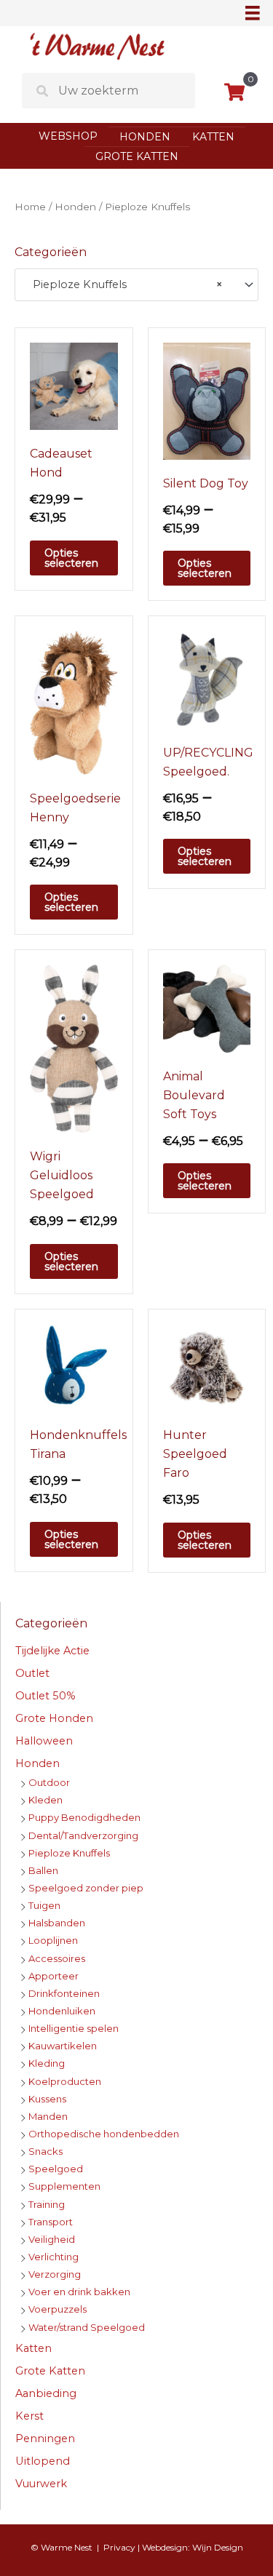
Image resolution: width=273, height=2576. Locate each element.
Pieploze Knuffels (69, 1853)
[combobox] (136, 285)
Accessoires (57, 1958)
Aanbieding (46, 2393)
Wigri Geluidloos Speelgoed (62, 1175)
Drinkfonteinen (64, 1993)
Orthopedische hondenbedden (104, 2134)
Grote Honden (54, 1718)
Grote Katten (137, 156)
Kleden (45, 1800)
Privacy (119, 2547)
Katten (213, 137)
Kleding (47, 2063)
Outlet (32, 1673)
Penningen (45, 2439)
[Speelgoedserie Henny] (74, 702)
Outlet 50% (45, 1696)
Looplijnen (53, 1940)
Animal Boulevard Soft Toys (194, 1095)
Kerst (29, 2416)
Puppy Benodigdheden (84, 1817)
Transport (51, 2222)
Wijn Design (218, 2547)
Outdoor (49, 1782)
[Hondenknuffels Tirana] (74, 1367)
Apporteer (54, 1976)
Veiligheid (52, 2239)
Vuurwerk (41, 2484)
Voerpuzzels (58, 2309)
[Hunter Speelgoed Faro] (207, 1367)
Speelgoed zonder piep (86, 1888)
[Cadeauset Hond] (74, 386)
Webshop (68, 136)
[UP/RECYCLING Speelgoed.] (207, 679)
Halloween (44, 1741)
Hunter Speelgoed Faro (195, 1454)
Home (30, 207)
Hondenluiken (62, 2011)
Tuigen (44, 1905)
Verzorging (55, 2274)
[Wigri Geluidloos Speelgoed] (74, 1048)
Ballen (43, 1870)
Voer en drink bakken (79, 2292)
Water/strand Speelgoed (87, 2327)
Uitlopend (43, 2461)
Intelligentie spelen (74, 2028)
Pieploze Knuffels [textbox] (123, 284)
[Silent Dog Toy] (207, 400)
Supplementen (64, 2186)
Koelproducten (65, 2081)
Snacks (45, 2151)
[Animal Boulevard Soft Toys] (207, 1008)
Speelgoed (56, 2169)
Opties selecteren (71, 558)
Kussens (47, 2099)
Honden (145, 137)
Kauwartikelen (63, 2046)
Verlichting (54, 2257)
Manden (48, 2116)
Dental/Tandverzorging (83, 1835)
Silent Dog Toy (206, 483)
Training (47, 2204)
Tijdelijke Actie (52, 1651)
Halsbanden (57, 1923)
